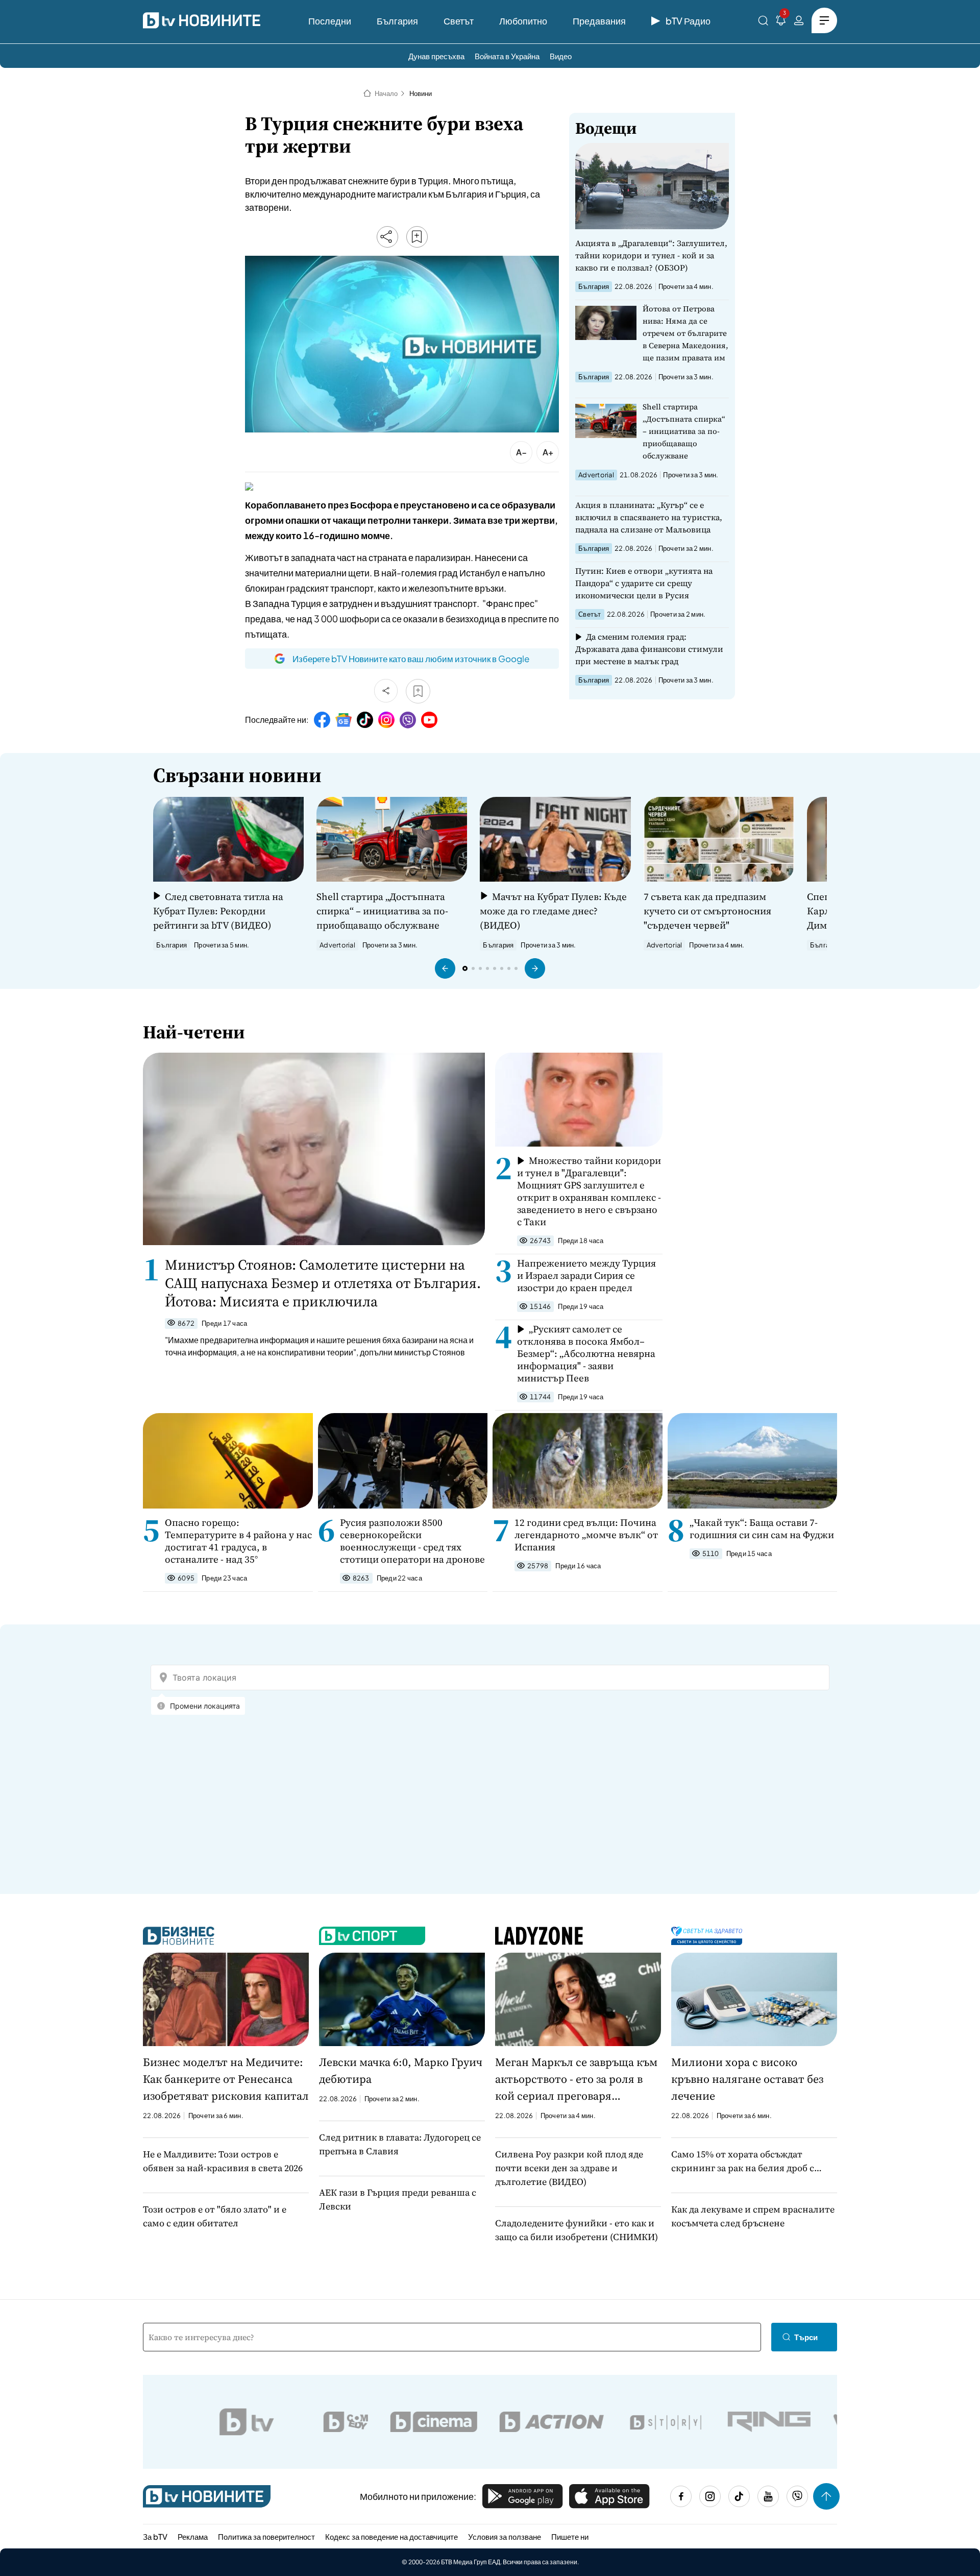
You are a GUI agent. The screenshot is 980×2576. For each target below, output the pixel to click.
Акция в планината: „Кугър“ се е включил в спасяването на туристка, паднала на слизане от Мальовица (649, 517)
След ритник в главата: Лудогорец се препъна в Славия (400, 2144)
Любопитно (523, 21)
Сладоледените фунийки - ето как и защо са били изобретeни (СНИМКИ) (577, 2230)
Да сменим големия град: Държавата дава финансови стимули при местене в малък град (649, 649)
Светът (459, 21)
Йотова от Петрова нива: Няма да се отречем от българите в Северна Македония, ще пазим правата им (685, 333)
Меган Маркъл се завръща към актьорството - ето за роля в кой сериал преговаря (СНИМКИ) (576, 2079)
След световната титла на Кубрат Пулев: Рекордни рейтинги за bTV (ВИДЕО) (218, 911)
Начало (386, 93)
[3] (781, 22)
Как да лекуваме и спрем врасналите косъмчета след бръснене (753, 2216)
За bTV (155, 2536)
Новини (421, 93)
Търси (806, 2337)
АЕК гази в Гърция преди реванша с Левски (398, 2199)
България (397, 21)
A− (521, 452)
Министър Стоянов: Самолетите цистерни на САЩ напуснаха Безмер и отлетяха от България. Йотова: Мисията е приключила (323, 1283)
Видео (561, 56)
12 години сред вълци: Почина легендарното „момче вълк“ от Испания (586, 1535)
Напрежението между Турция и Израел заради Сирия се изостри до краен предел (586, 1275)
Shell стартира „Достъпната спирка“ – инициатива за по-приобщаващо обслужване (684, 431)
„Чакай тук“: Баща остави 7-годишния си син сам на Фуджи (762, 1528)
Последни (330, 21)
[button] (445, 968)
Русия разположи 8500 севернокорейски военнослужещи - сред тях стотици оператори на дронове (412, 1541)
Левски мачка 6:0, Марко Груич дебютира (401, 2070)
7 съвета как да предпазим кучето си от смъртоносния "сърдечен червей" (707, 911)
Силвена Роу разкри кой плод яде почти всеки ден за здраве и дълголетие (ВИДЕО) (569, 2168)
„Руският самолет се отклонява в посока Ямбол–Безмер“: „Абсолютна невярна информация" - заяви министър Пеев (586, 1353)
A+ (548, 452)
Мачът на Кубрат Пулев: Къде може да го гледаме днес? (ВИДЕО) (553, 911)
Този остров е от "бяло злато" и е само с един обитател (215, 2216)
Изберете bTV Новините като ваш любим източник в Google (411, 659)
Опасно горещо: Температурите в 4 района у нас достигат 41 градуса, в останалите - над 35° (238, 1541)
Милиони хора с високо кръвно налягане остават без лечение (747, 2079)
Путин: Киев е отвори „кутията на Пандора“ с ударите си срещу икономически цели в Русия (644, 583)
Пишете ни (570, 2536)
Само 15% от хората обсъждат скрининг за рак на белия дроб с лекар (743, 2161)
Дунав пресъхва (436, 56)
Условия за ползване (505, 2536)
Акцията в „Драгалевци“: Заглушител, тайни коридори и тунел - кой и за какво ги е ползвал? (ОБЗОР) (651, 255)
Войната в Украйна (507, 56)
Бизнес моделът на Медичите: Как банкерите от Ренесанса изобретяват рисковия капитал (226, 2079)
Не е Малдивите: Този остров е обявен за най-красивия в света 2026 (223, 2161)
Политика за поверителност (266, 2536)
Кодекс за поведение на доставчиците (391, 2536)
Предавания (599, 21)
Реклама (193, 2536)
